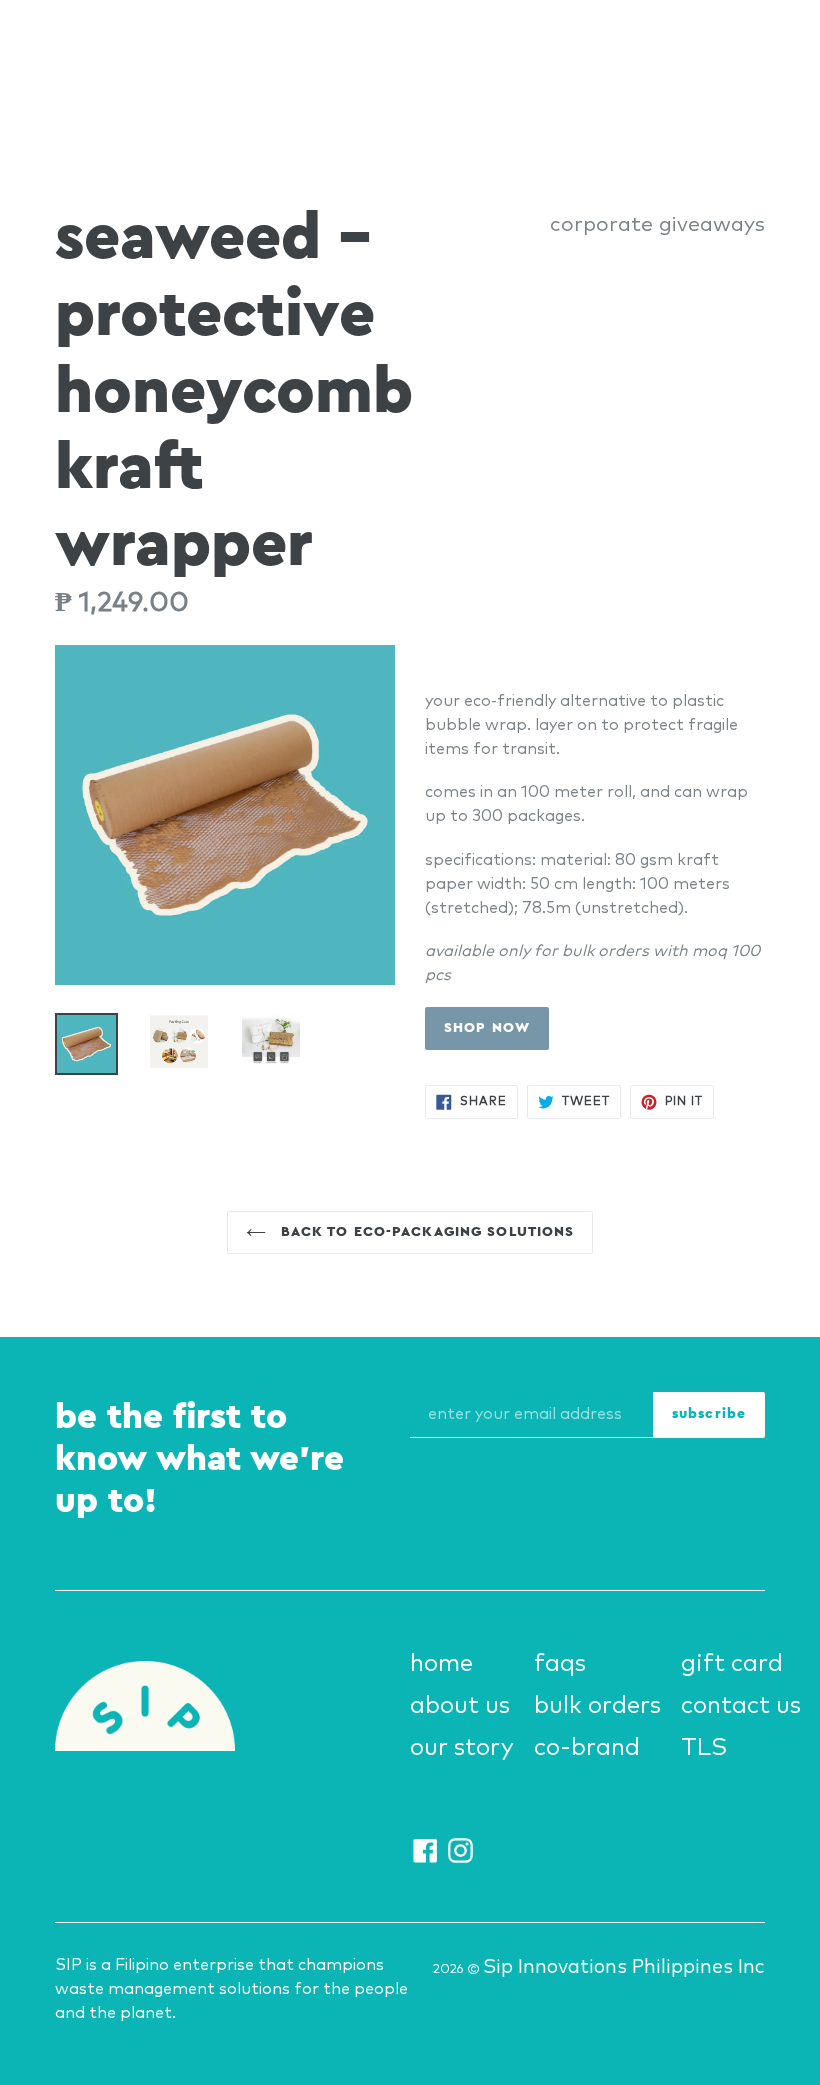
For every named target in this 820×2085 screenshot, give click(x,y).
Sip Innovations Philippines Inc (624, 1967)
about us (460, 1706)
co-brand (587, 1748)
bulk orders (597, 1706)
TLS (704, 1748)
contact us (741, 1706)
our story (462, 1748)
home (441, 1664)
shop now (487, 1028)
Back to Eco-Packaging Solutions (425, 1232)
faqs (560, 1664)
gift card (732, 1664)
